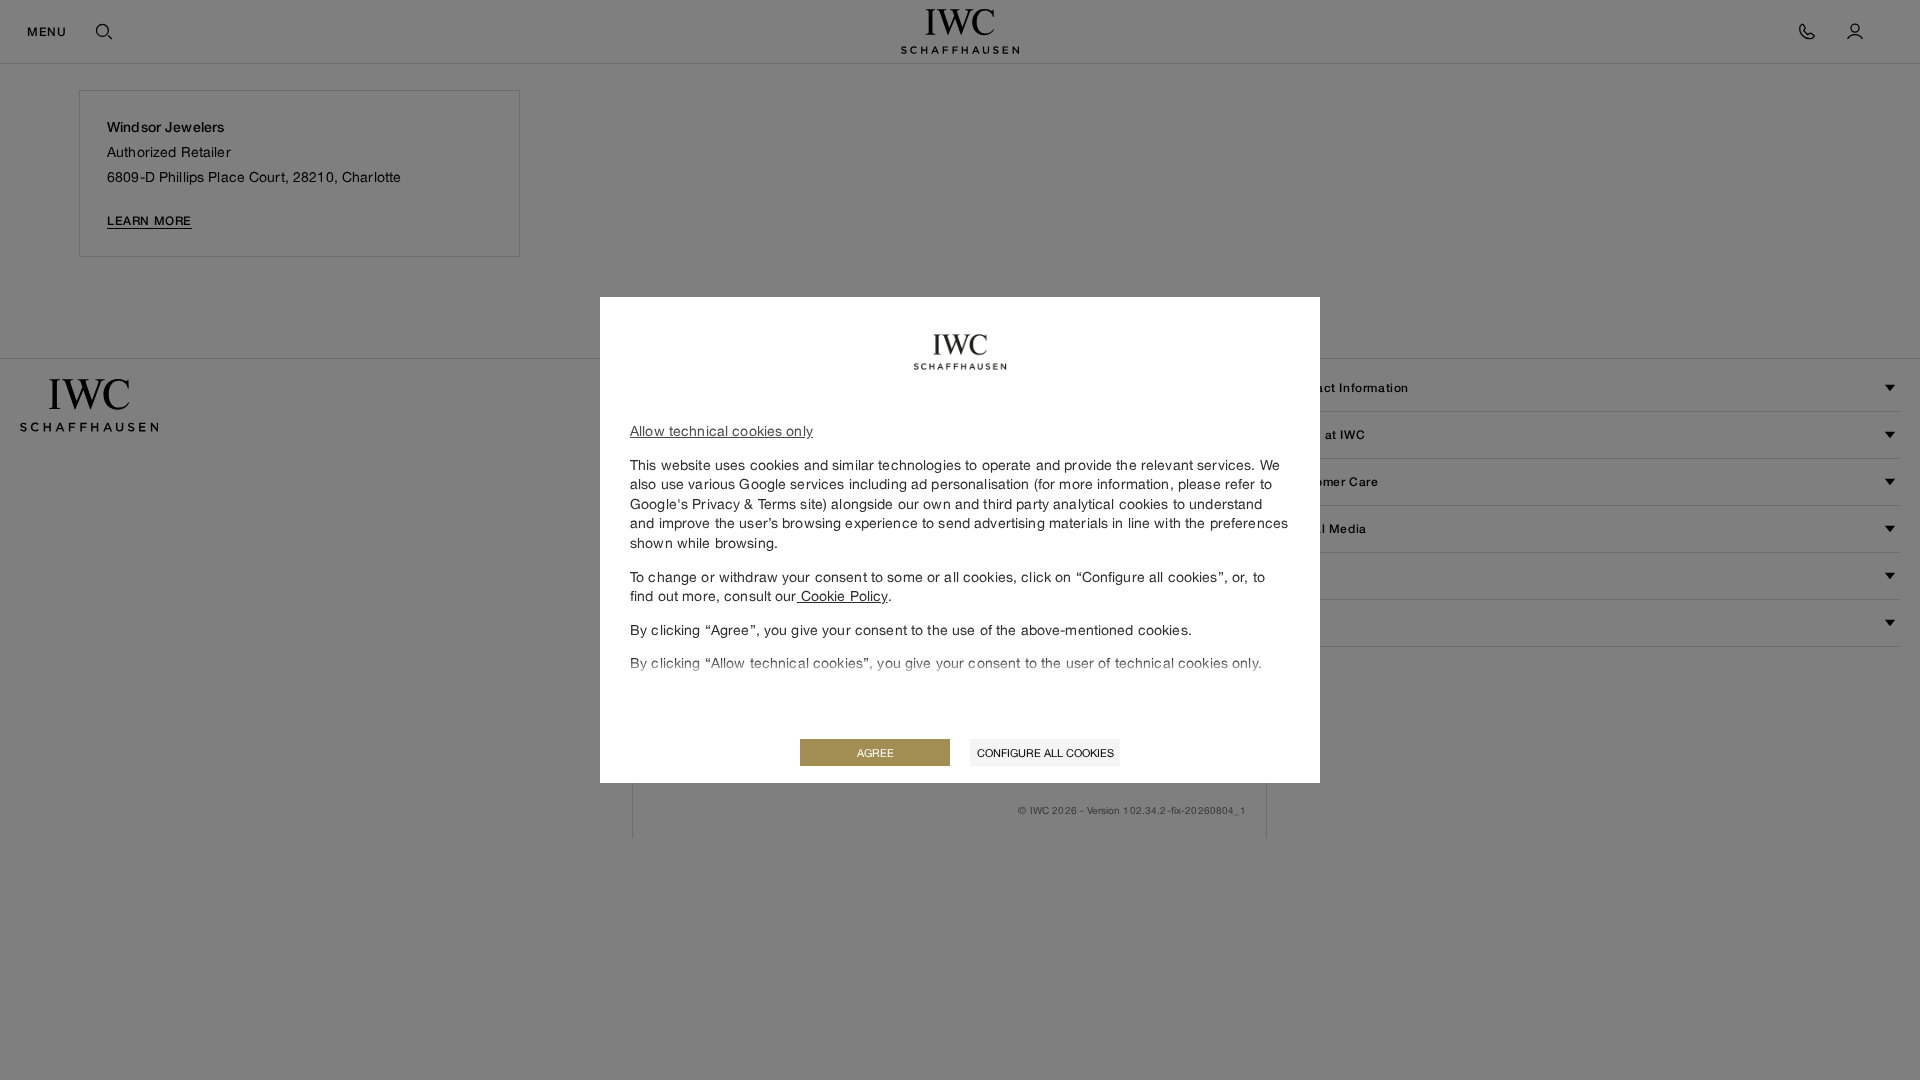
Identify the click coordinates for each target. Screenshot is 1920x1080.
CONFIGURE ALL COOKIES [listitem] (1045, 752)
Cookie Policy (842, 595)
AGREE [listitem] (875, 752)
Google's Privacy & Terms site (726, 503)
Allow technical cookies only (721, 430)
